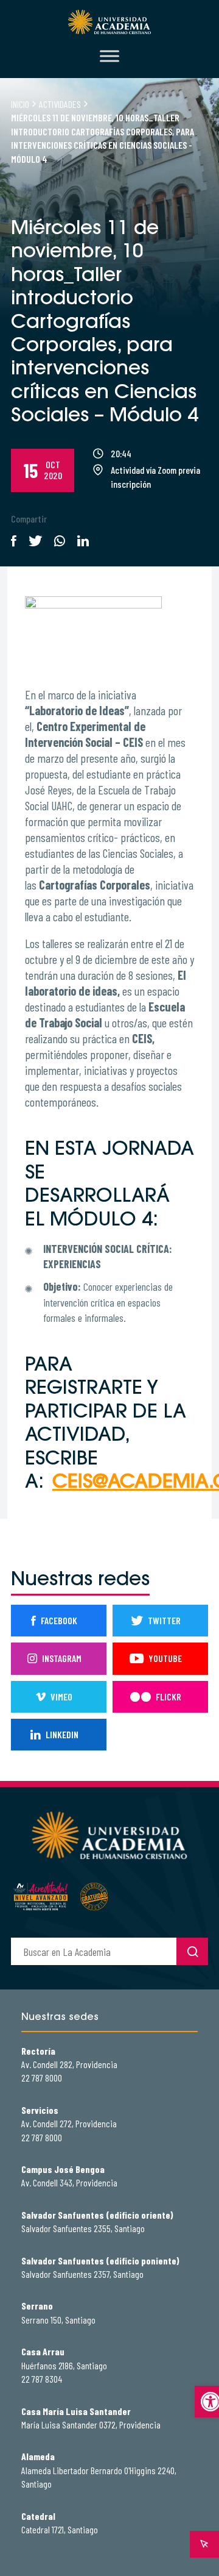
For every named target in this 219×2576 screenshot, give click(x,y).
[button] (207, 2402)
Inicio (20, 104)
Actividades (60, 104)
